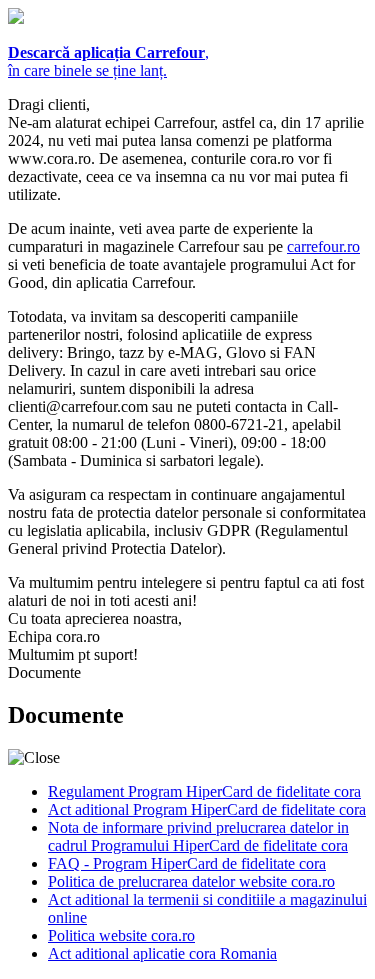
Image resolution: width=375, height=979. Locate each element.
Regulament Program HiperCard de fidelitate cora (204, 791)
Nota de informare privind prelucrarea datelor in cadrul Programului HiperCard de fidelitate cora (198, 836)
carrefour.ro (323, 246)
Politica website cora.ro (121, 935)
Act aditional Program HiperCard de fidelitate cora (207, 809)
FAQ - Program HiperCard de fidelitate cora (187, 863)
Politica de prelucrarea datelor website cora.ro (191, 881)
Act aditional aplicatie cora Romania (162, 953)
